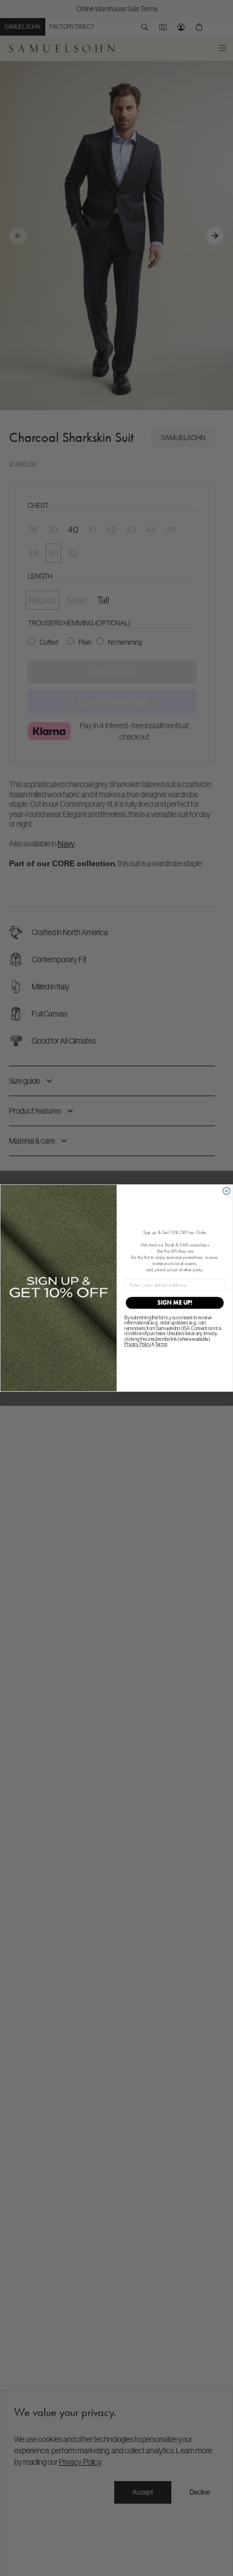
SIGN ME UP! (175, 1303)
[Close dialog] (226, 1191)
